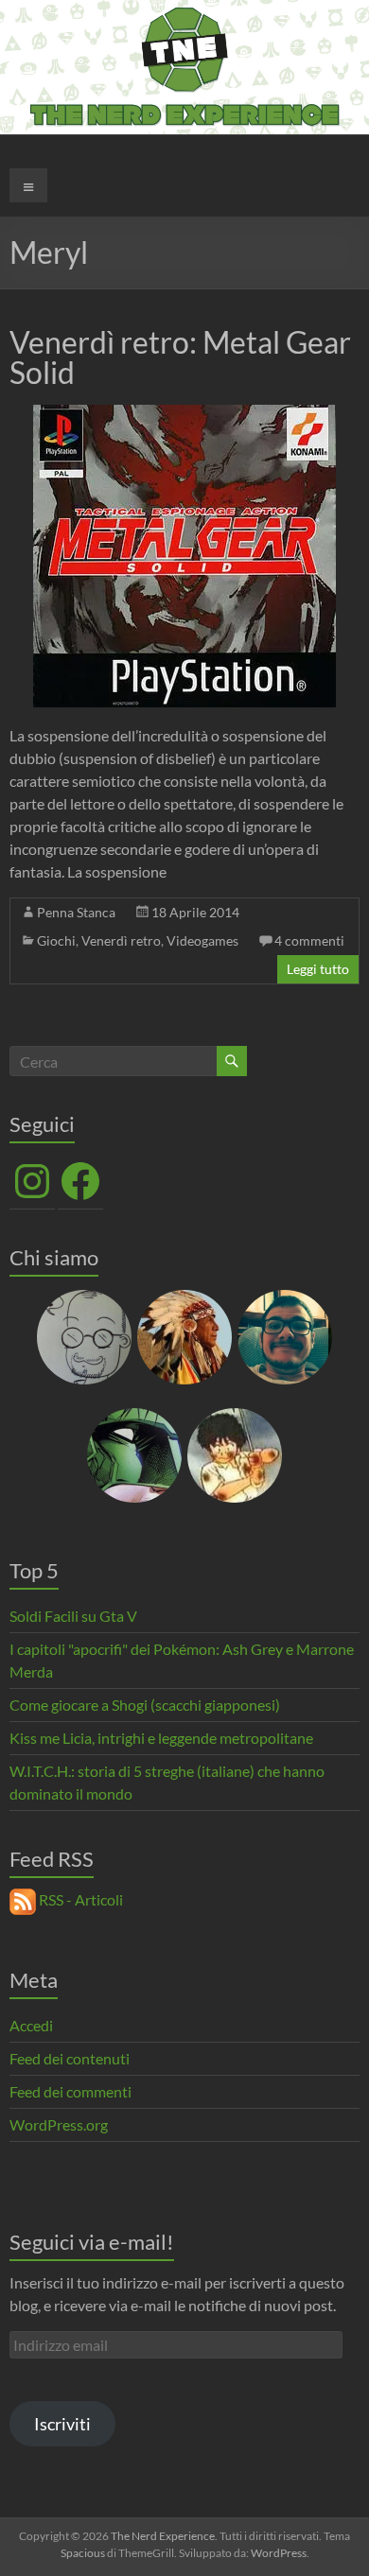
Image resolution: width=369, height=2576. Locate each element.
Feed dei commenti (70, 2091)
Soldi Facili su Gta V (73, 1616)
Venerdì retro (121, 940)
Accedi (31, 2025)
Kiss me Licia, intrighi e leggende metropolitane (161, 1738)
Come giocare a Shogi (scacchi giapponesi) (145, 1705)
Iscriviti (62, 2424)
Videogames (202, 940)
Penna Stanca (76, 912)
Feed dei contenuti (70, 2058)
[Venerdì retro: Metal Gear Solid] (184, 414)
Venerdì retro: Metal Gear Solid (180, 357)
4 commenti (309, 940)
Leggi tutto (318, 969)
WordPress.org (59, 2124)
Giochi (56, 940)
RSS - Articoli (79, 1899)
